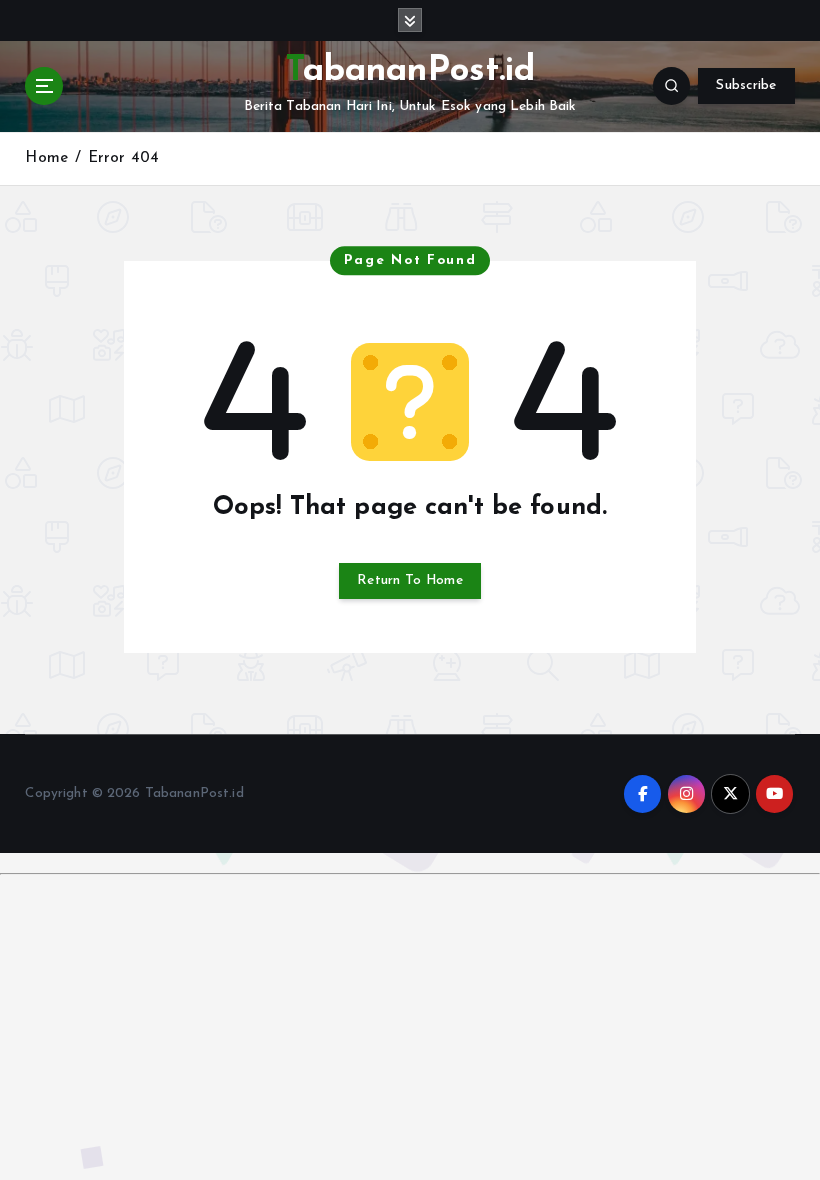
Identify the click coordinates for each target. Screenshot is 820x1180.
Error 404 (123, 158)
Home (46, 158)
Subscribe (746, 85)
